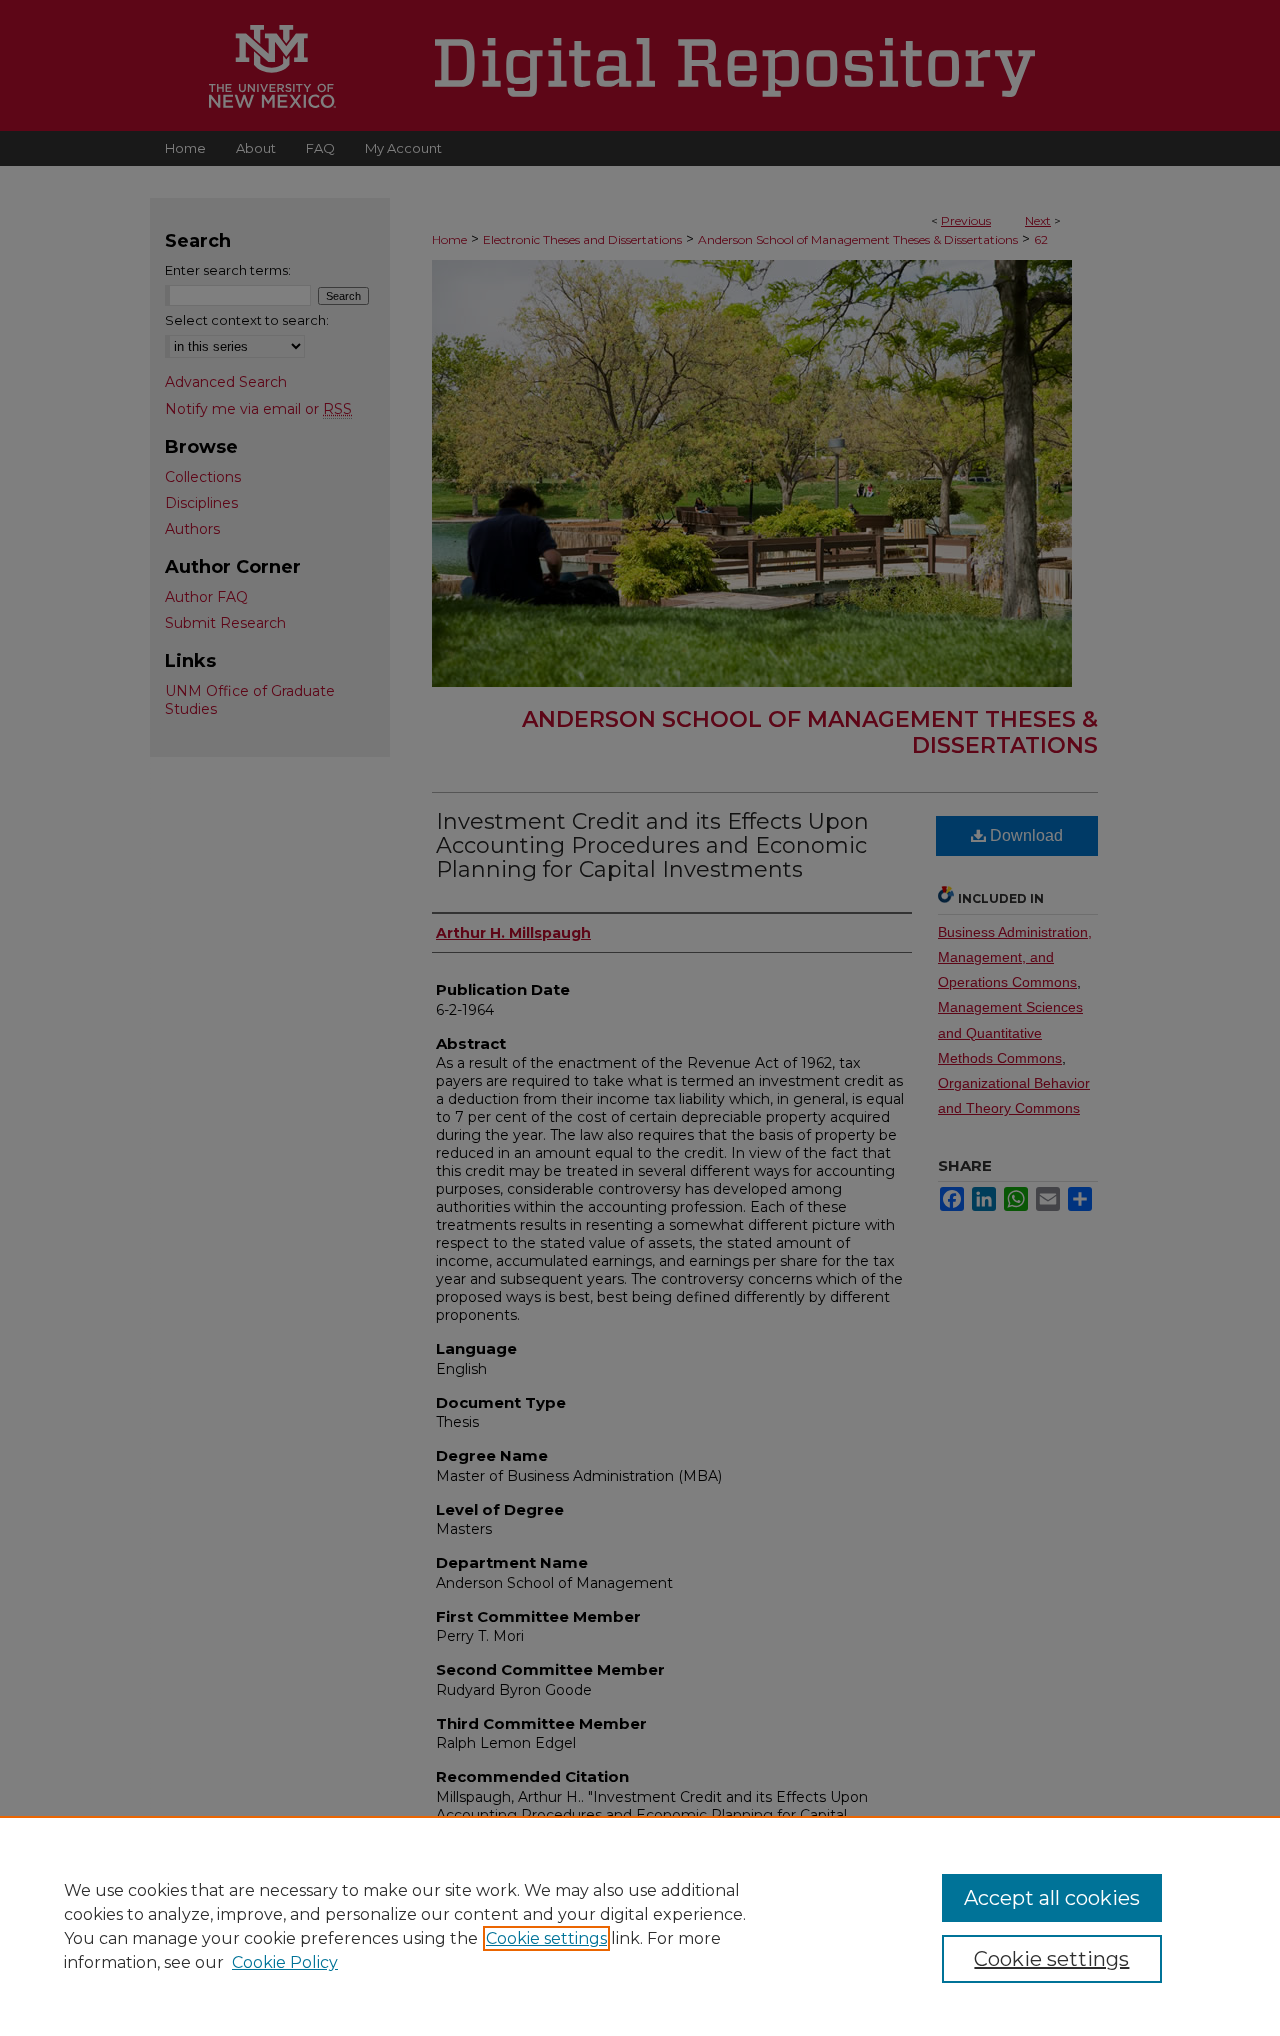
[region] (640, 1926)
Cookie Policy (285, 1962)
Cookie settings (546, 1938)
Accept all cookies (1052, 1898)
